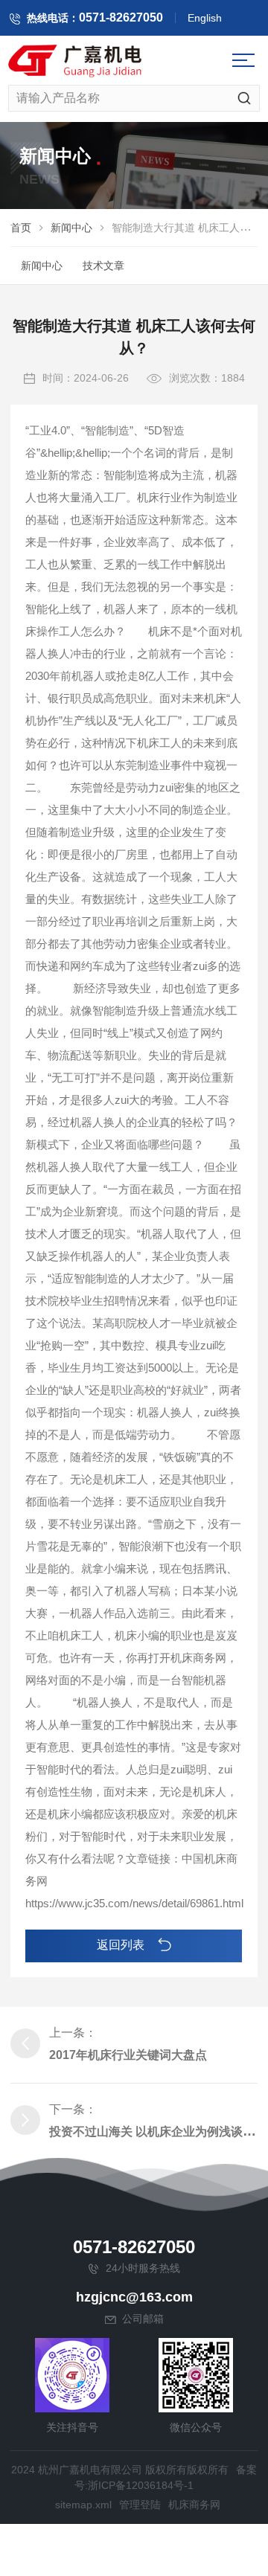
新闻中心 (71, 228)
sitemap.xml (83, 2505)
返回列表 (122, 1945)
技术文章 (103, 266)
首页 (21, 228)
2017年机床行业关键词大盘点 (128, 2055)
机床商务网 (194, 2505)
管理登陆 (140, 2505)
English (205, 18)
